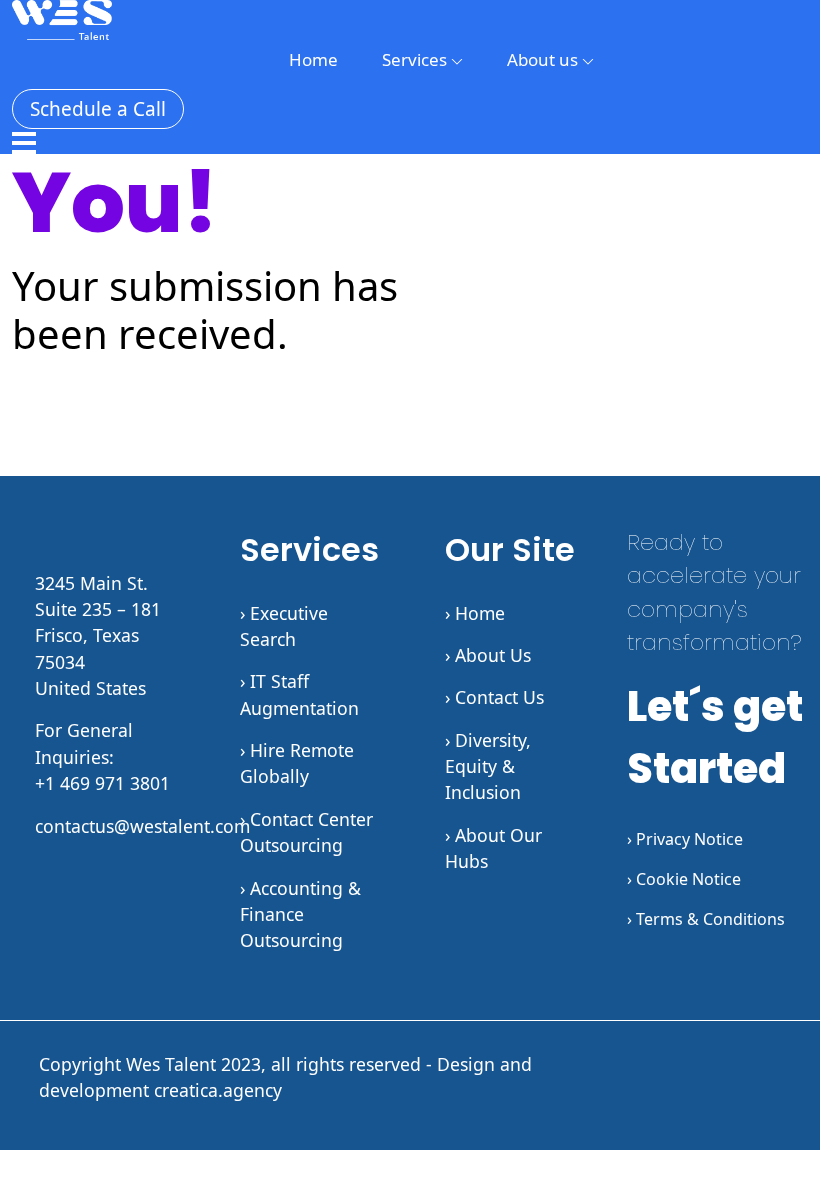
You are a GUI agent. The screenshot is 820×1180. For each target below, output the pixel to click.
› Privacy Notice (685, 839)
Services (416, 59)
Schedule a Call (98, 109)
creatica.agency (218, 1090)
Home (313, 59)
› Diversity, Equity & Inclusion (488, 766)
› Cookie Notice (684, 879)
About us (544, 59)
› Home (475, 613)
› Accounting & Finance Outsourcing (300, 914)
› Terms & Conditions (706, 919)
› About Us (488, 655)
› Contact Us (494, 697)
